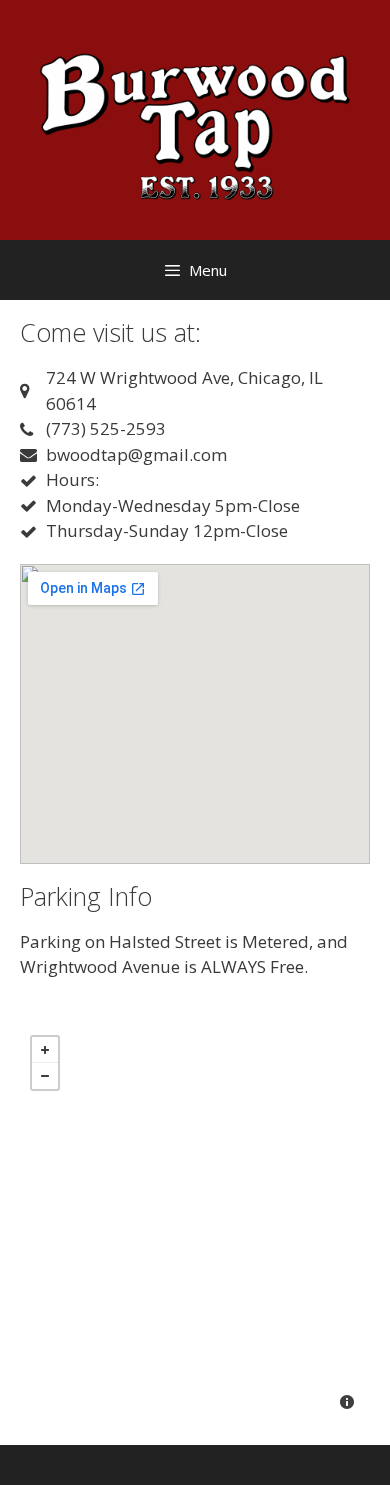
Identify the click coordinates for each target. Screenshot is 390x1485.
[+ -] (195, 1225)
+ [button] (45, 1050)
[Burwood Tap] (195, 118)
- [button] (45, 1076)
